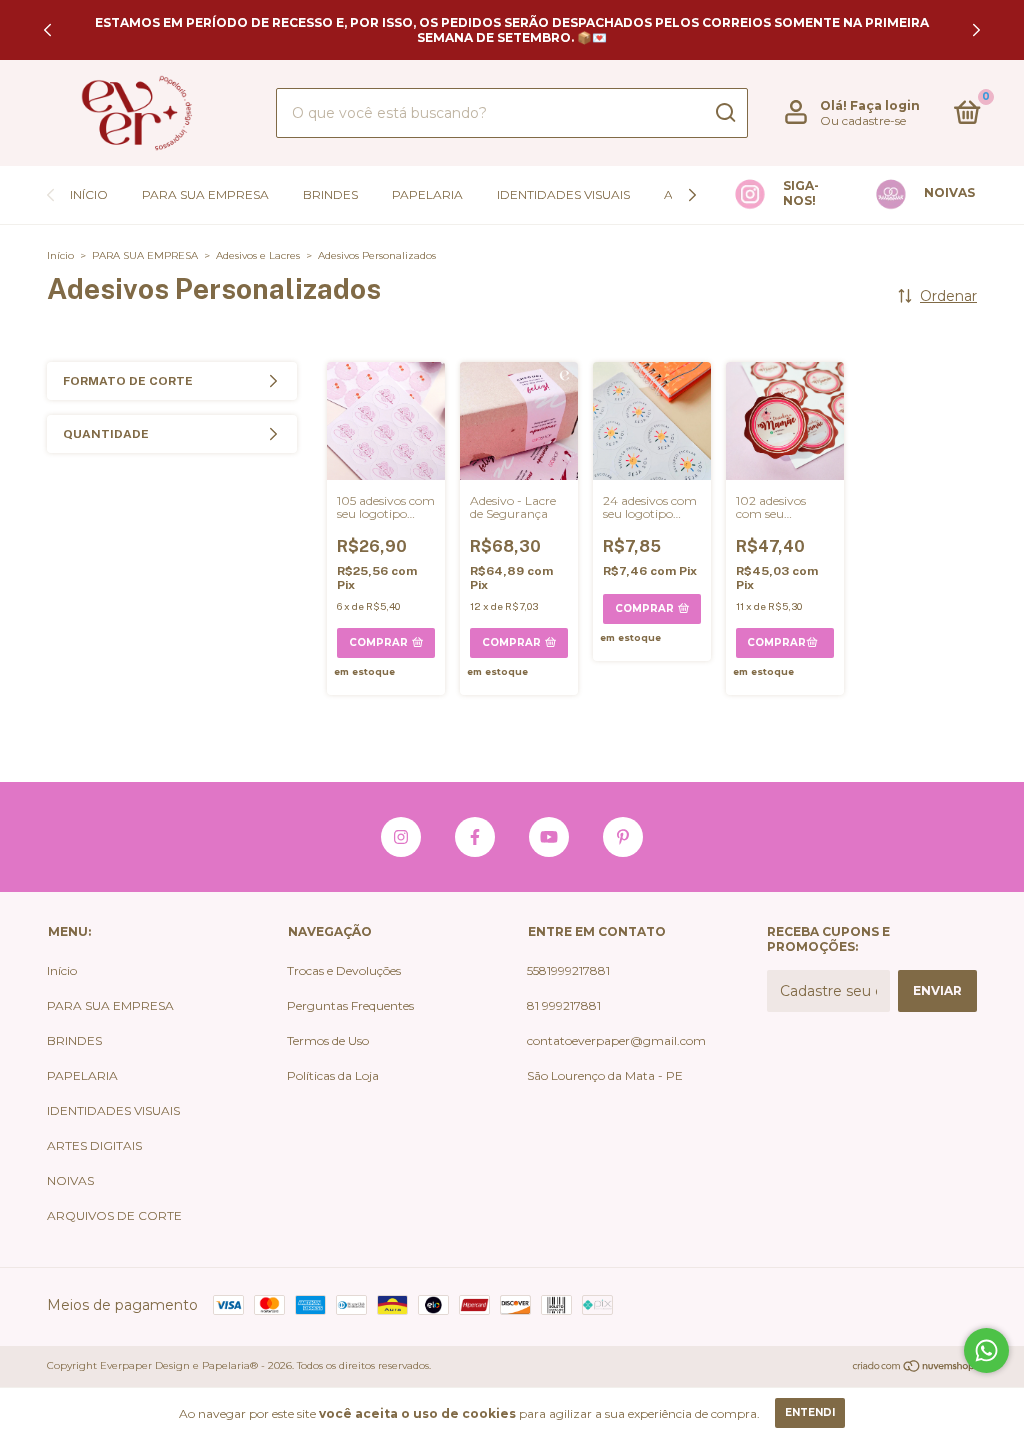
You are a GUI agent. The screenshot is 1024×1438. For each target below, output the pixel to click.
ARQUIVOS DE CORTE (114, 1215)
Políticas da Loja (333, 1075)
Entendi (810, 1412)
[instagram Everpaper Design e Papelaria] (401, 837)
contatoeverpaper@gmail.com (616, 1040)
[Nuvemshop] (914, 1368)
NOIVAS (70, 1180)
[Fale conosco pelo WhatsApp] (986, 1350)
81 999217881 (564, 1005)
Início (89, 194)
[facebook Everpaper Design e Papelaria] (475, 837)
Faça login (885, 105)
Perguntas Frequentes (350, 1005)
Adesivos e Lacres (258, 255)
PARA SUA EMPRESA (205, 194)
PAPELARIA (427, 194)
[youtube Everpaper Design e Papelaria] (549, 837)
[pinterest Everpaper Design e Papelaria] (623, 837)
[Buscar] (724, 113)
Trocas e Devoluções (344, 970)
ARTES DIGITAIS (94, 1145)
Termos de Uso (328, 1040)
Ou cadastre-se (863, 120)
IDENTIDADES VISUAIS (563, 194)
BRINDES (330, 194)
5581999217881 (568, 970)
